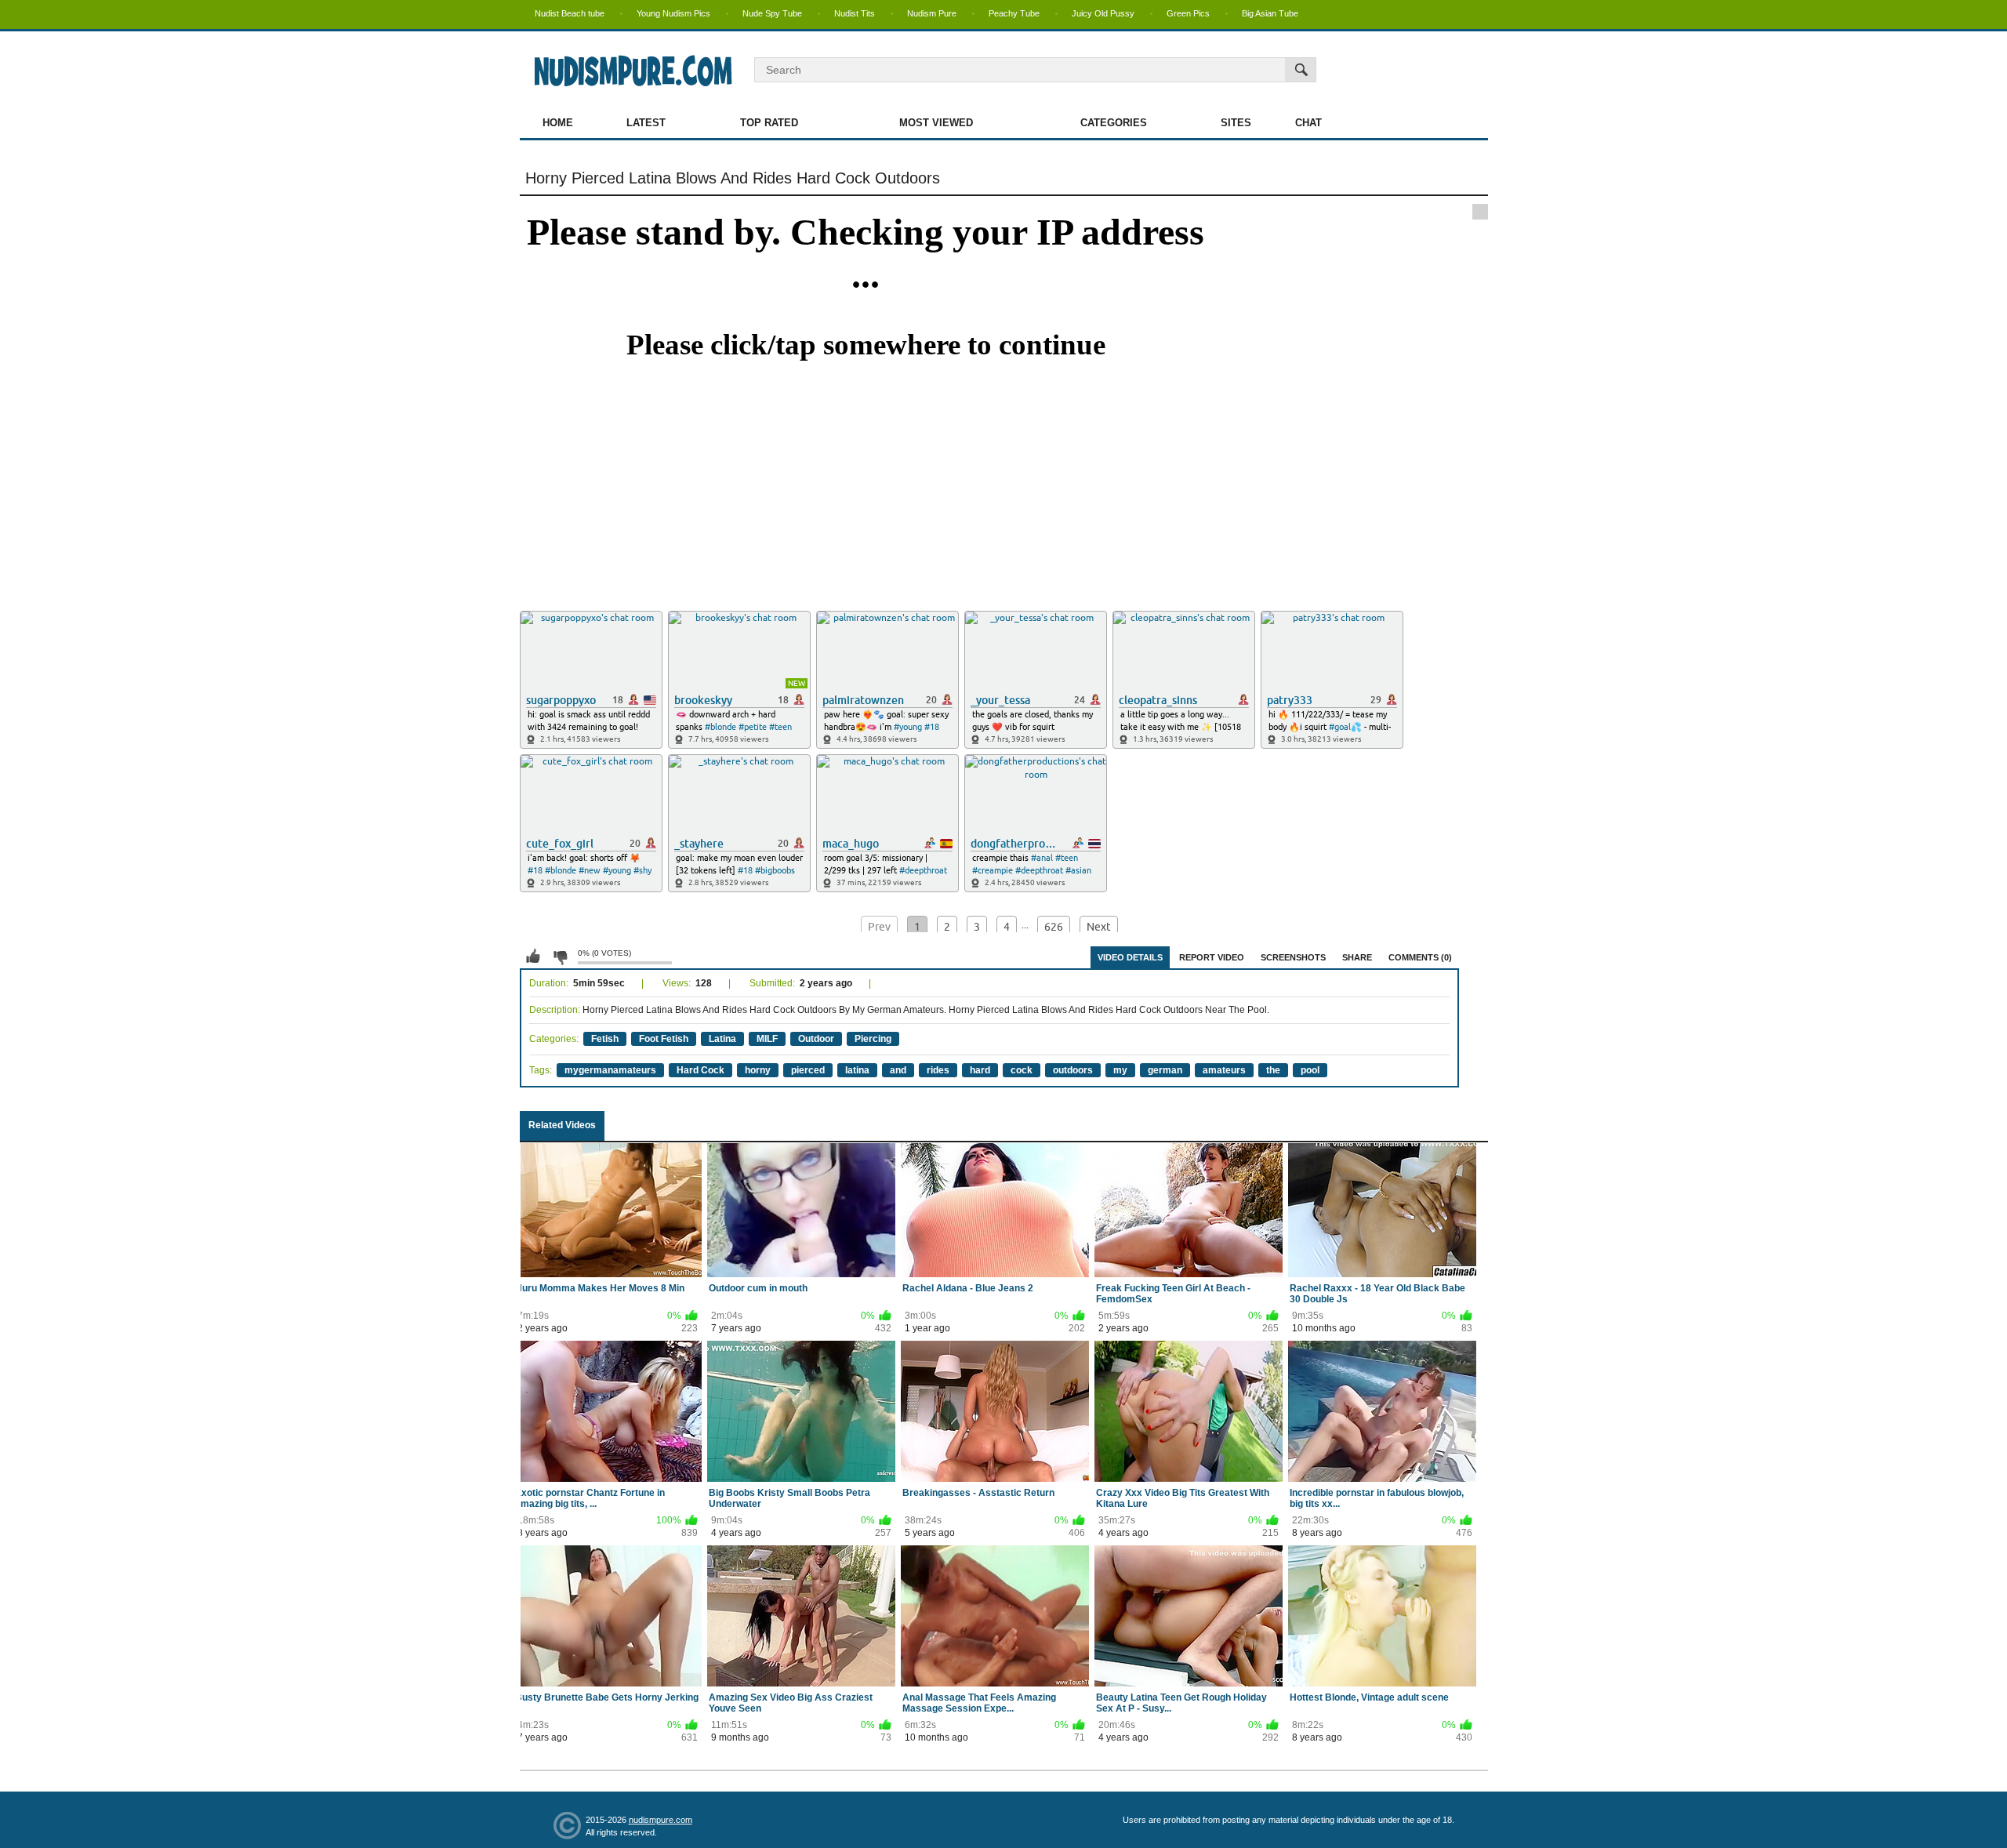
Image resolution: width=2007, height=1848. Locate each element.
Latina (722, 1039)
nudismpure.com (661, 1820)
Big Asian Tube (1270, 13)
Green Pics (1188, 13)
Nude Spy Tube (772, 13)
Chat (1308, 123)
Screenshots (1293, 957)
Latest (646, 123)
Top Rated (769, 123)
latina (857, 1070)
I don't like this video (560, 957)
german (1165, 1070)
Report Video (1212, 957)
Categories (1114, 123)
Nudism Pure (932, 13)
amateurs (1224, 1070)
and (898, 1070)
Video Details (1130, 957)
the (1273, 1070)
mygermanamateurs (610, 1070)
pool (1310, 1070)
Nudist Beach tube (570, 13)
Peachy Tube (1014, 13)
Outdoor (816, 1039)
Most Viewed (936, 123)
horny (758, 1070)
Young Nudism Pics (673, 13)
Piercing (873, 1039)
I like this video (533, 957)
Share (1357, 957)
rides (938, 1070)
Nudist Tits (855, 13)
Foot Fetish (664, 1039)
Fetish (605, 1039)
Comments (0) (1420, 957)
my (1120, 1070)
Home (558, 123)
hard (980, 1070)
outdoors (1073, 1070)
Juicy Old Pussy (1103, 13)
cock (1022, 1070)
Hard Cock (700, 1070)
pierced (808, 1070)
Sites (1236, 123)
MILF (767, 1039)
